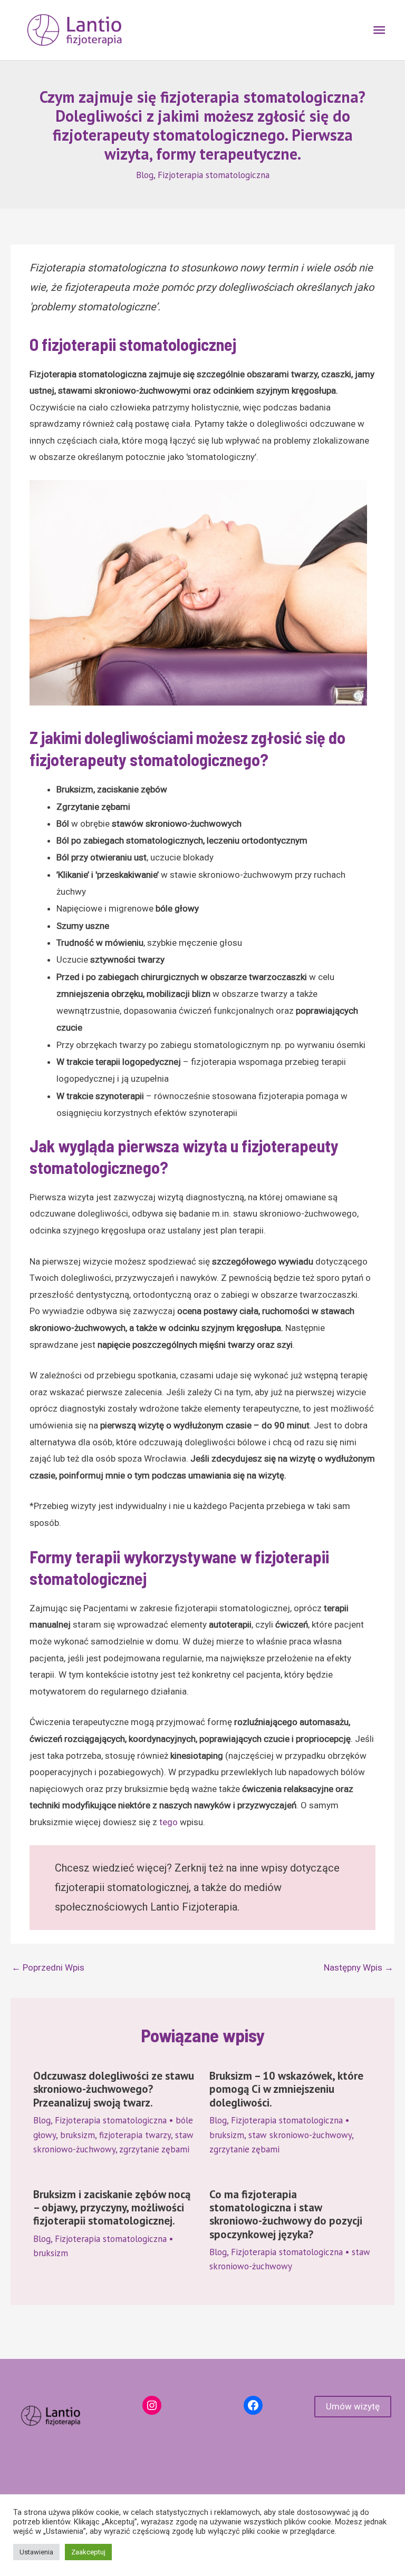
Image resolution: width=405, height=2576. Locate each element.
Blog (145, 175)
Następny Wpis (359, 1967)
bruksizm (78, 2135)
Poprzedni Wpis (48, 1967)
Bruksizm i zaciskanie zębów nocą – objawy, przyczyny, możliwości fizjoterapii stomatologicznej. (112, 2207)
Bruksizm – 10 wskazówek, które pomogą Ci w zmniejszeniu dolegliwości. (286, 2089)
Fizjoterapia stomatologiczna (214, 175)
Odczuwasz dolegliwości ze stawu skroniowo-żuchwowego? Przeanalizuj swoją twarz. (114, 2089)
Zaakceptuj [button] (88, 2552)
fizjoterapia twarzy (135, 2135)
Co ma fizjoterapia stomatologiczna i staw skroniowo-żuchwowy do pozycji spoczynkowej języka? (286, 2214)
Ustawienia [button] (36, 2552)
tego (168, 1822)
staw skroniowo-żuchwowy (300, 2135)
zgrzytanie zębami (154, 2149)
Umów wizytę (353, 2406)
